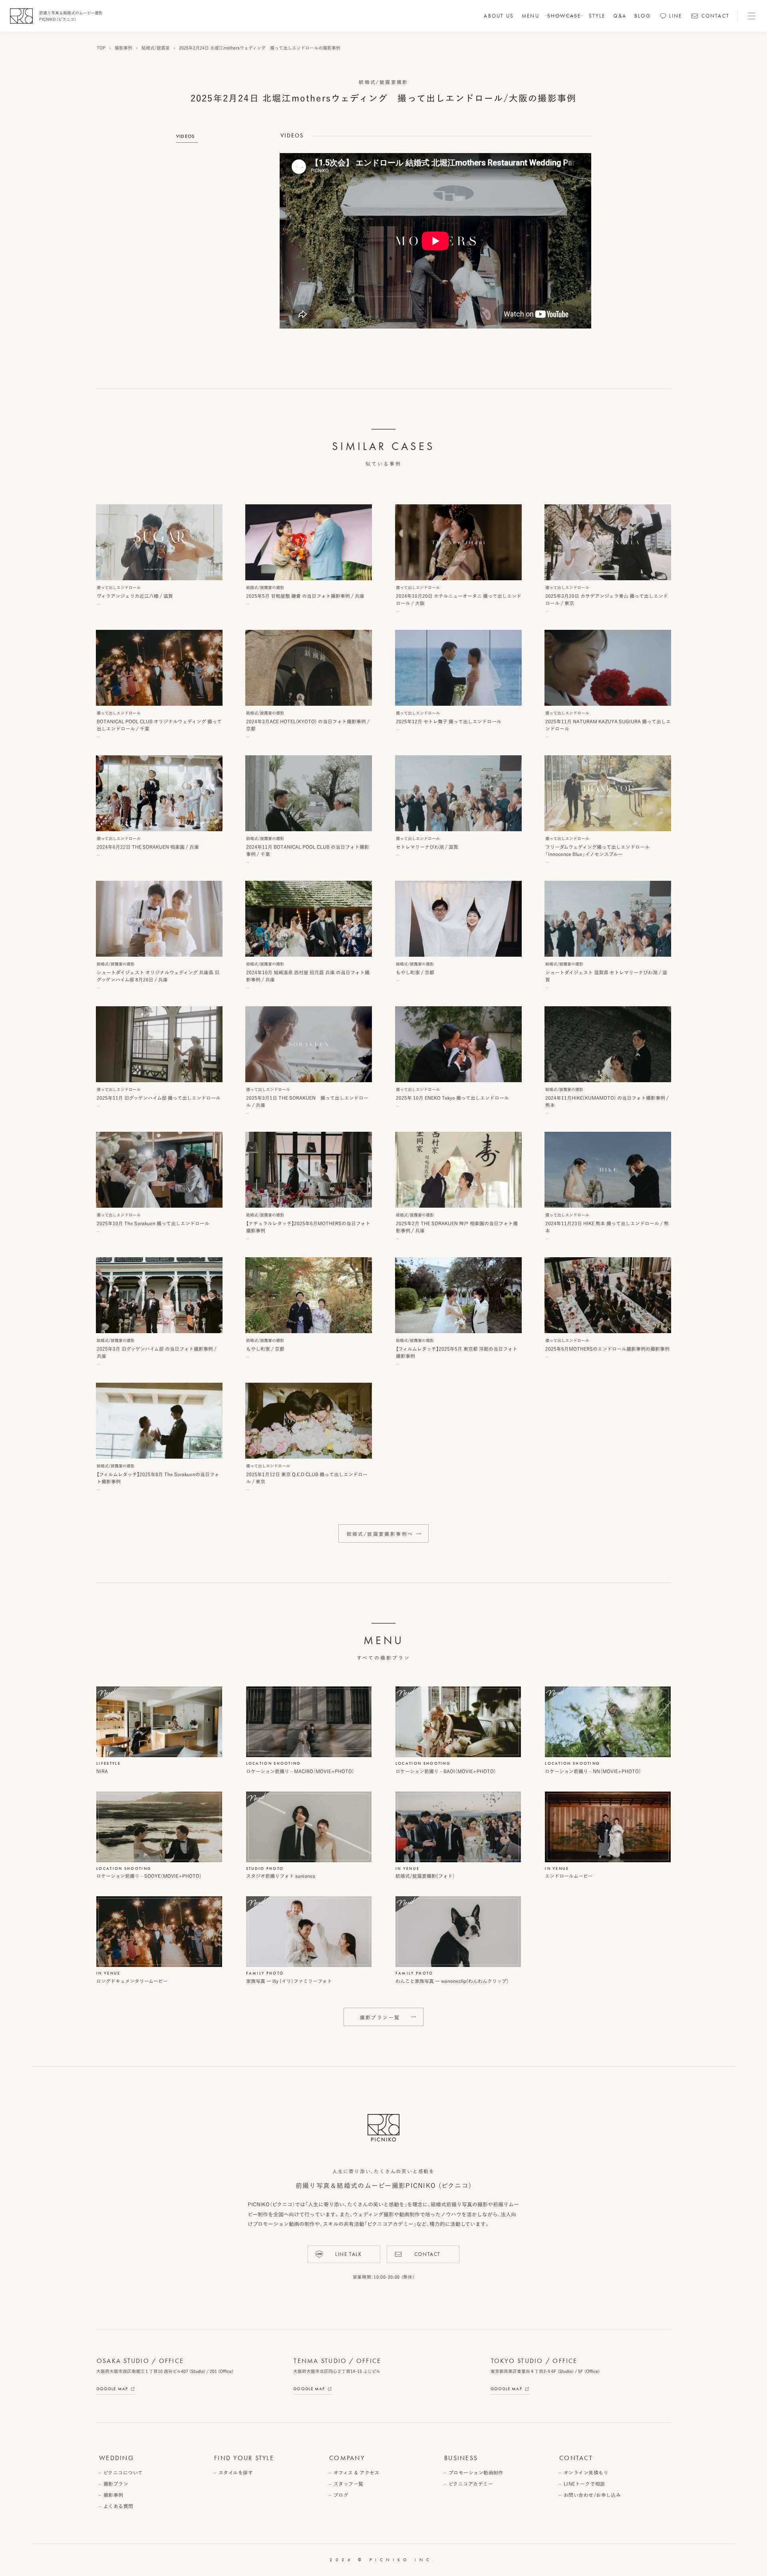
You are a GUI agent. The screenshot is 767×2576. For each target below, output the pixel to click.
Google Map (112, 2389)
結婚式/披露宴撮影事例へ (380, 1534)
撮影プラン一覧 (380, 2017)
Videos (185, 136)
